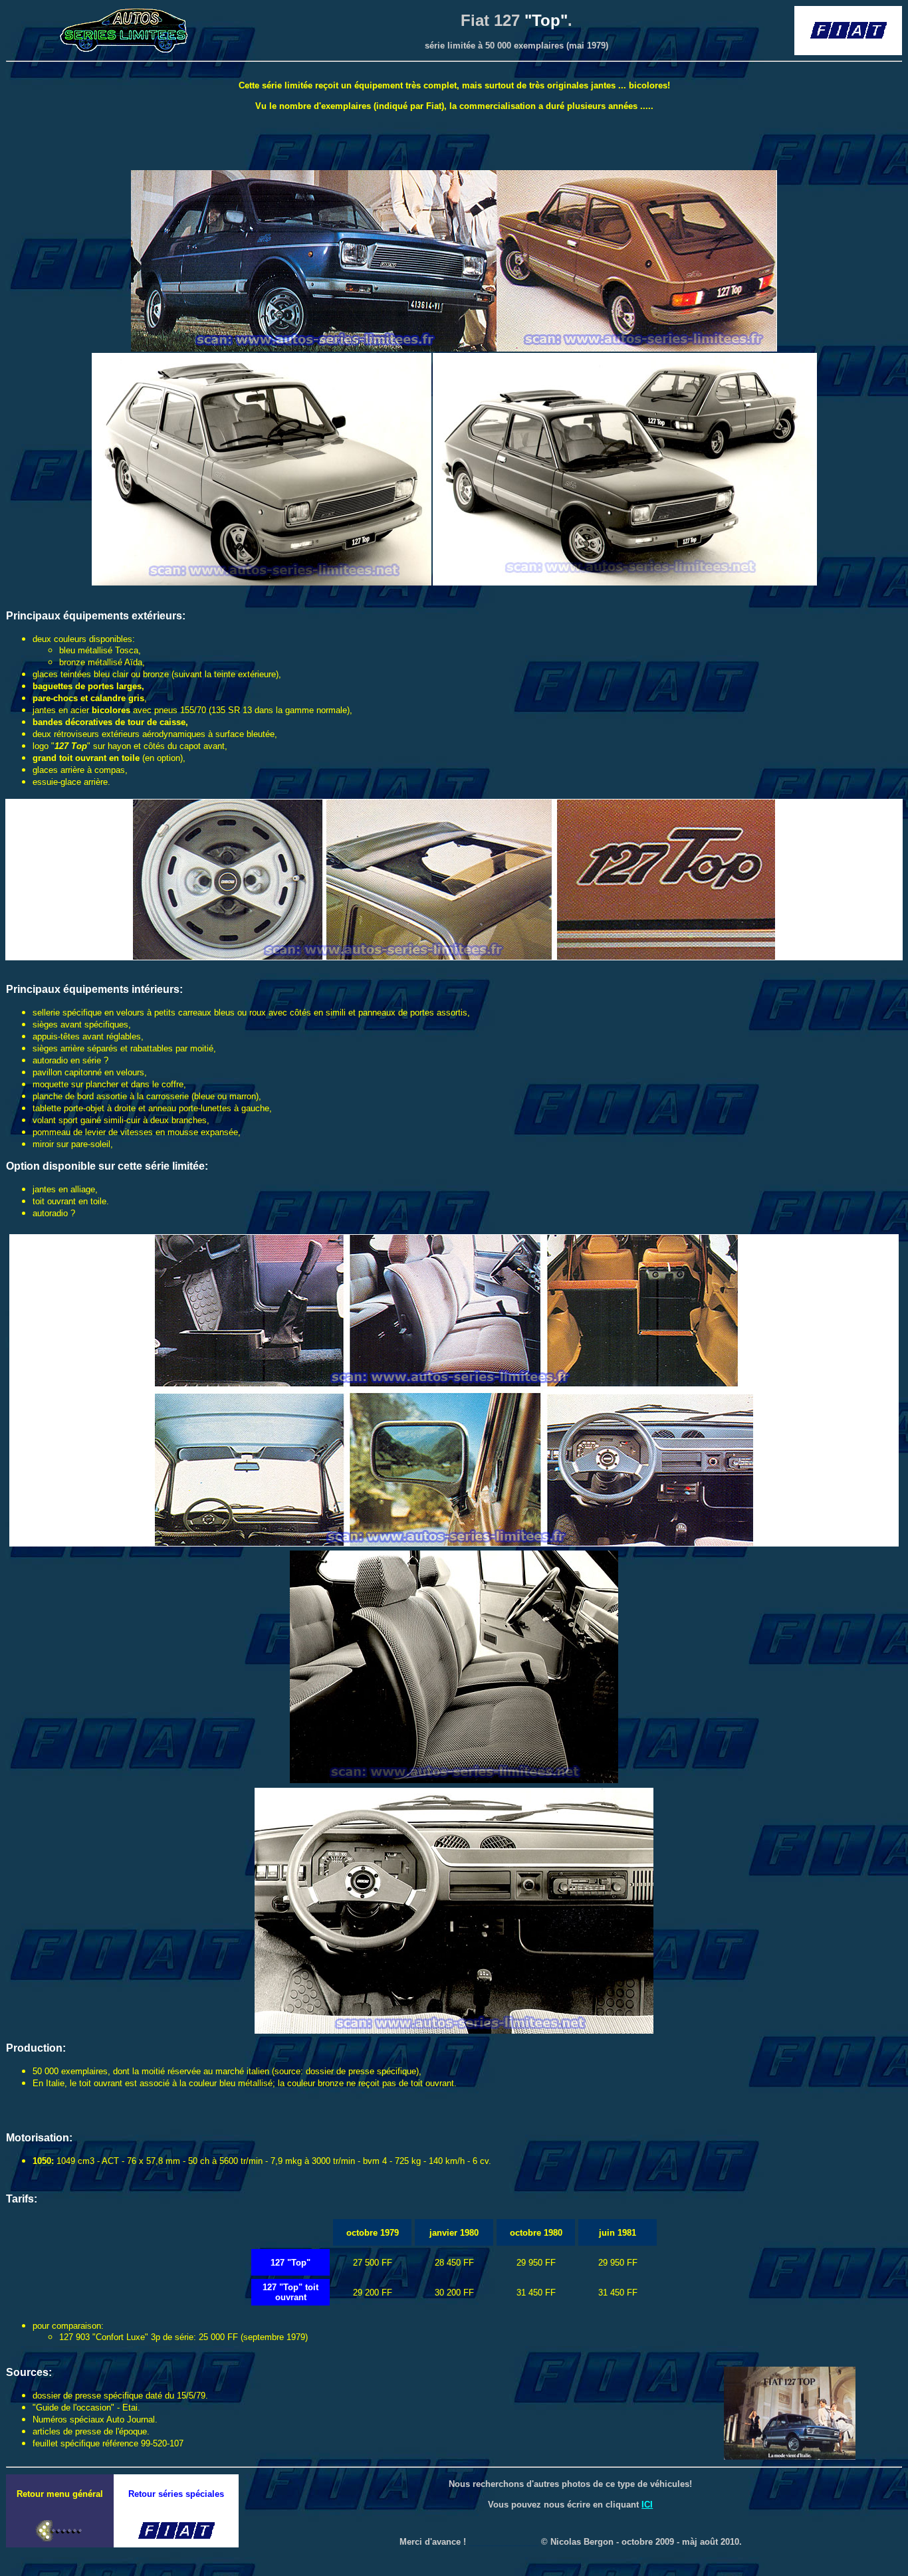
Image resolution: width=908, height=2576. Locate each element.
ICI (647, 2505)
